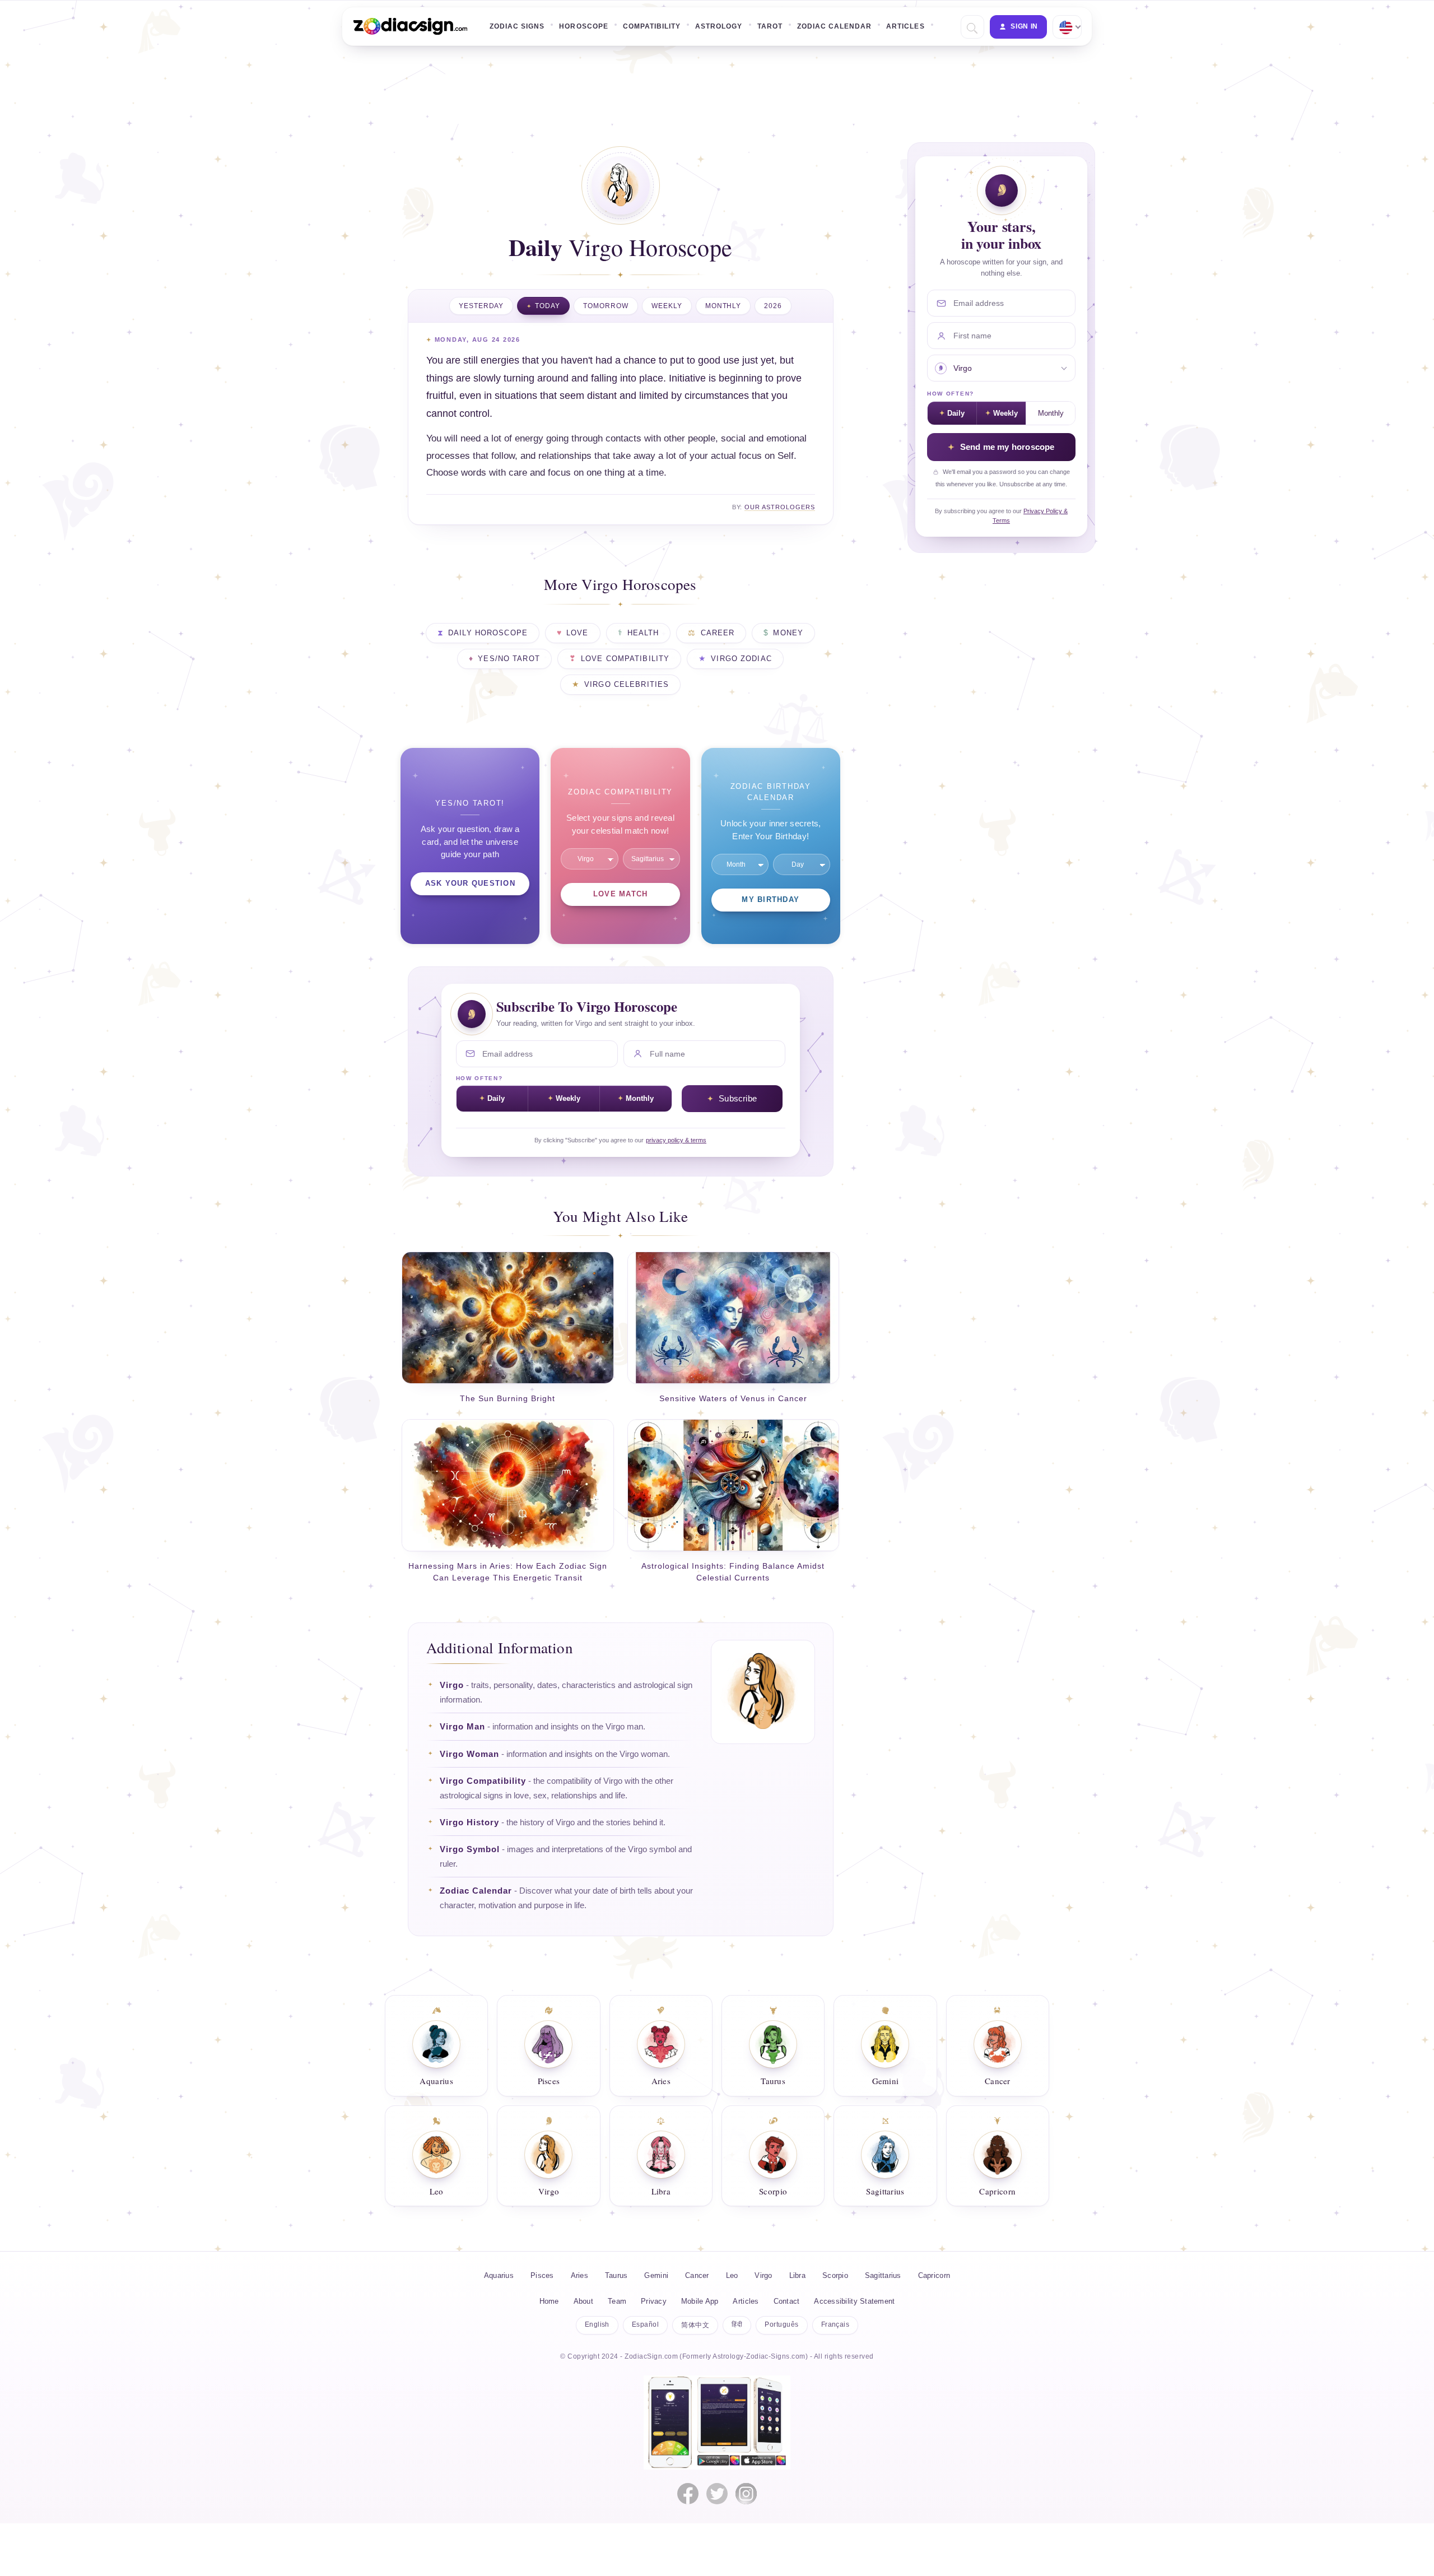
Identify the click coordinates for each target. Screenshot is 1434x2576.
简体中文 (695, 2325)
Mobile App (700, 2301)
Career (718, 633)
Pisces (542, 2275)
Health (643, 633)
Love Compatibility (625, 659)
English (597, 2324)
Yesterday (481, 306)
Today (548, 306)
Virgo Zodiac (741, 659)
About (583, 2301)
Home (549, 2301)
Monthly (723, 306)
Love (578, 633)
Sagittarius (883, 2275)
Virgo (452, 1685)
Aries (579, 2275)
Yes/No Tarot (509, 659)
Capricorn (934, 2275)
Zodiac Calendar (835, 26)
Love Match (621, 894)
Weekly (667, 306)
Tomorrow (606, 306)
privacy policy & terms (676, 1140)
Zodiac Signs (517, 26)
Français (835, 2324)
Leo (732, 2275)
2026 (773, 306)
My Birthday (770, 900)
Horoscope (583, 26)
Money (788, 633)
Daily (496, 1098)
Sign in (1024, 26)
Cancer (697, 2275)
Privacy (654, 2301)
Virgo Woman (469, 1754)
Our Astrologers (780, 507)
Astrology (719, 26)
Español (645, 2324)
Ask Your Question (470, 884)
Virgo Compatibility (483, 1781)
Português (781, 2324)
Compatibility (652, 26)
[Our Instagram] (746, 2494)
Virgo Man (462, 1727)
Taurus (616, 2275)
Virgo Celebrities (627, 685)
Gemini (656, 2275)
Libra (797, 2275)
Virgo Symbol (470, 1849)
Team (617, 2301)
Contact (787, 2301)
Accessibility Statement (854, 2301)
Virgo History (469, 1822)
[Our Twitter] (717, 2494)
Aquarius (499, 2275)
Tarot (770, 26)
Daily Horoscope (488, 633)
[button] (971, 27)
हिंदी (737, 2324)
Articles (905, 26)
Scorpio (835, 2275)
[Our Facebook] (688, 2494)
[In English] (1066, 27)
